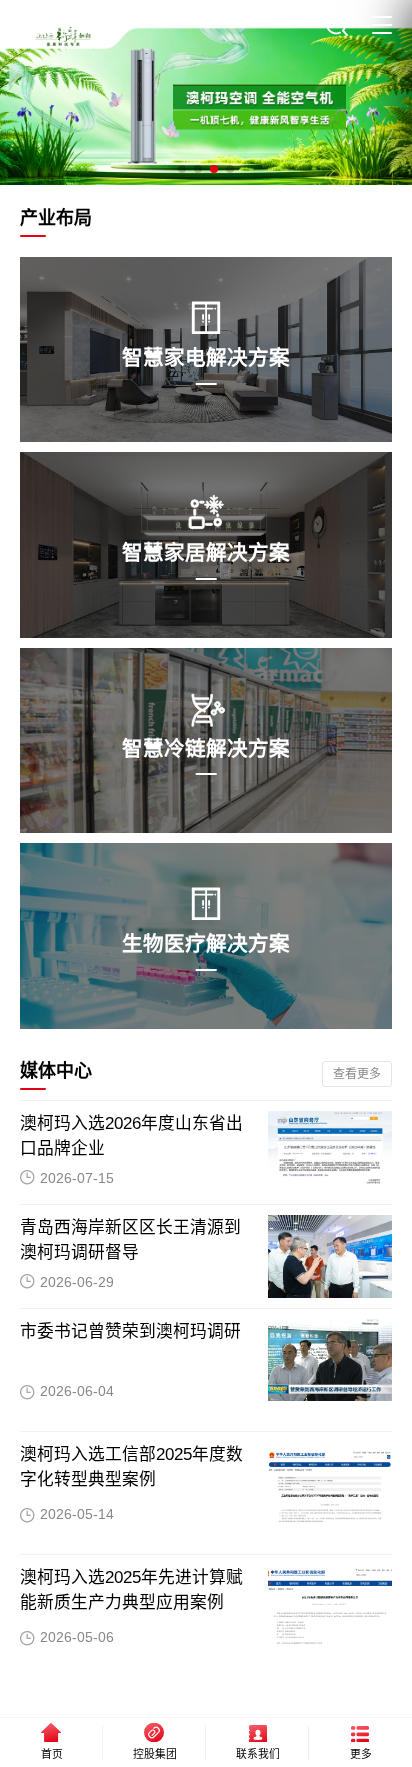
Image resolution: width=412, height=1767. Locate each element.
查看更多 (357, 1074)
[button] (182, 169)
